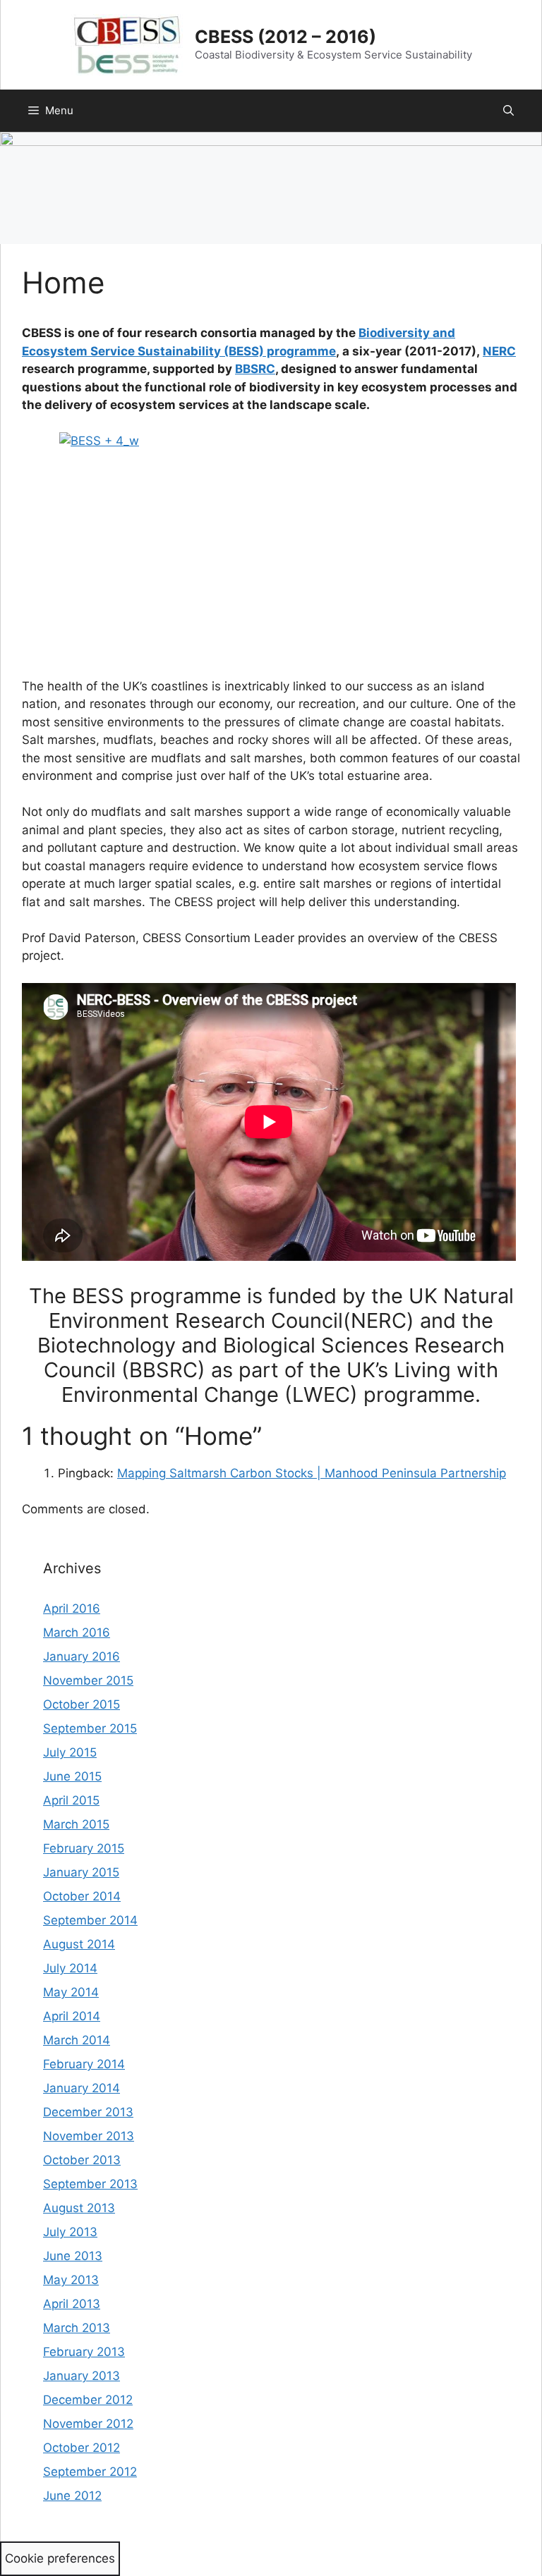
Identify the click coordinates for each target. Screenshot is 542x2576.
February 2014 (84, 2064)
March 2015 (76, 1824)
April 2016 (72, 1609)
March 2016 (77, 1632)
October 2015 (82, 1704)
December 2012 (88, 2400)
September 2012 (90, 2472)
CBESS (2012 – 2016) (285, 37)
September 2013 (90, 2184)
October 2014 (82, 1896)
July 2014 (70, 1968)
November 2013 (89, 2136)
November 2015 (88, 1680)
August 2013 (79, 2208)
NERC (499, 351)
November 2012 (88, 2424)
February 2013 (84, 2352)
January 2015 (81, 1872)
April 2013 (72, 2304)
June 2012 (72, 2496)
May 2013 (71, 2280)
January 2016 (82, 1656)
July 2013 (70, 2232)
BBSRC (255, 369)
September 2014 (90, 1920)
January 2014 (82, 2088)
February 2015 (84, 1848)
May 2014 (71, 1992)
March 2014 (77, 2040)
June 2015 (72, 1776)
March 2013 (77, 2328)
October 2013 (82, 2160)
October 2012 (82, 2448)
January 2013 (82, 2376)
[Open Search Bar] (508, 111)
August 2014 (79, 1944)
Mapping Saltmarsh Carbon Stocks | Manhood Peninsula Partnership (312, 1473)
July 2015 (70, 1752)
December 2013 (88, 2112)
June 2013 (73, 2256)
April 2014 (72, 2016)
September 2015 (90, 1728)
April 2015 (71, 1800)
